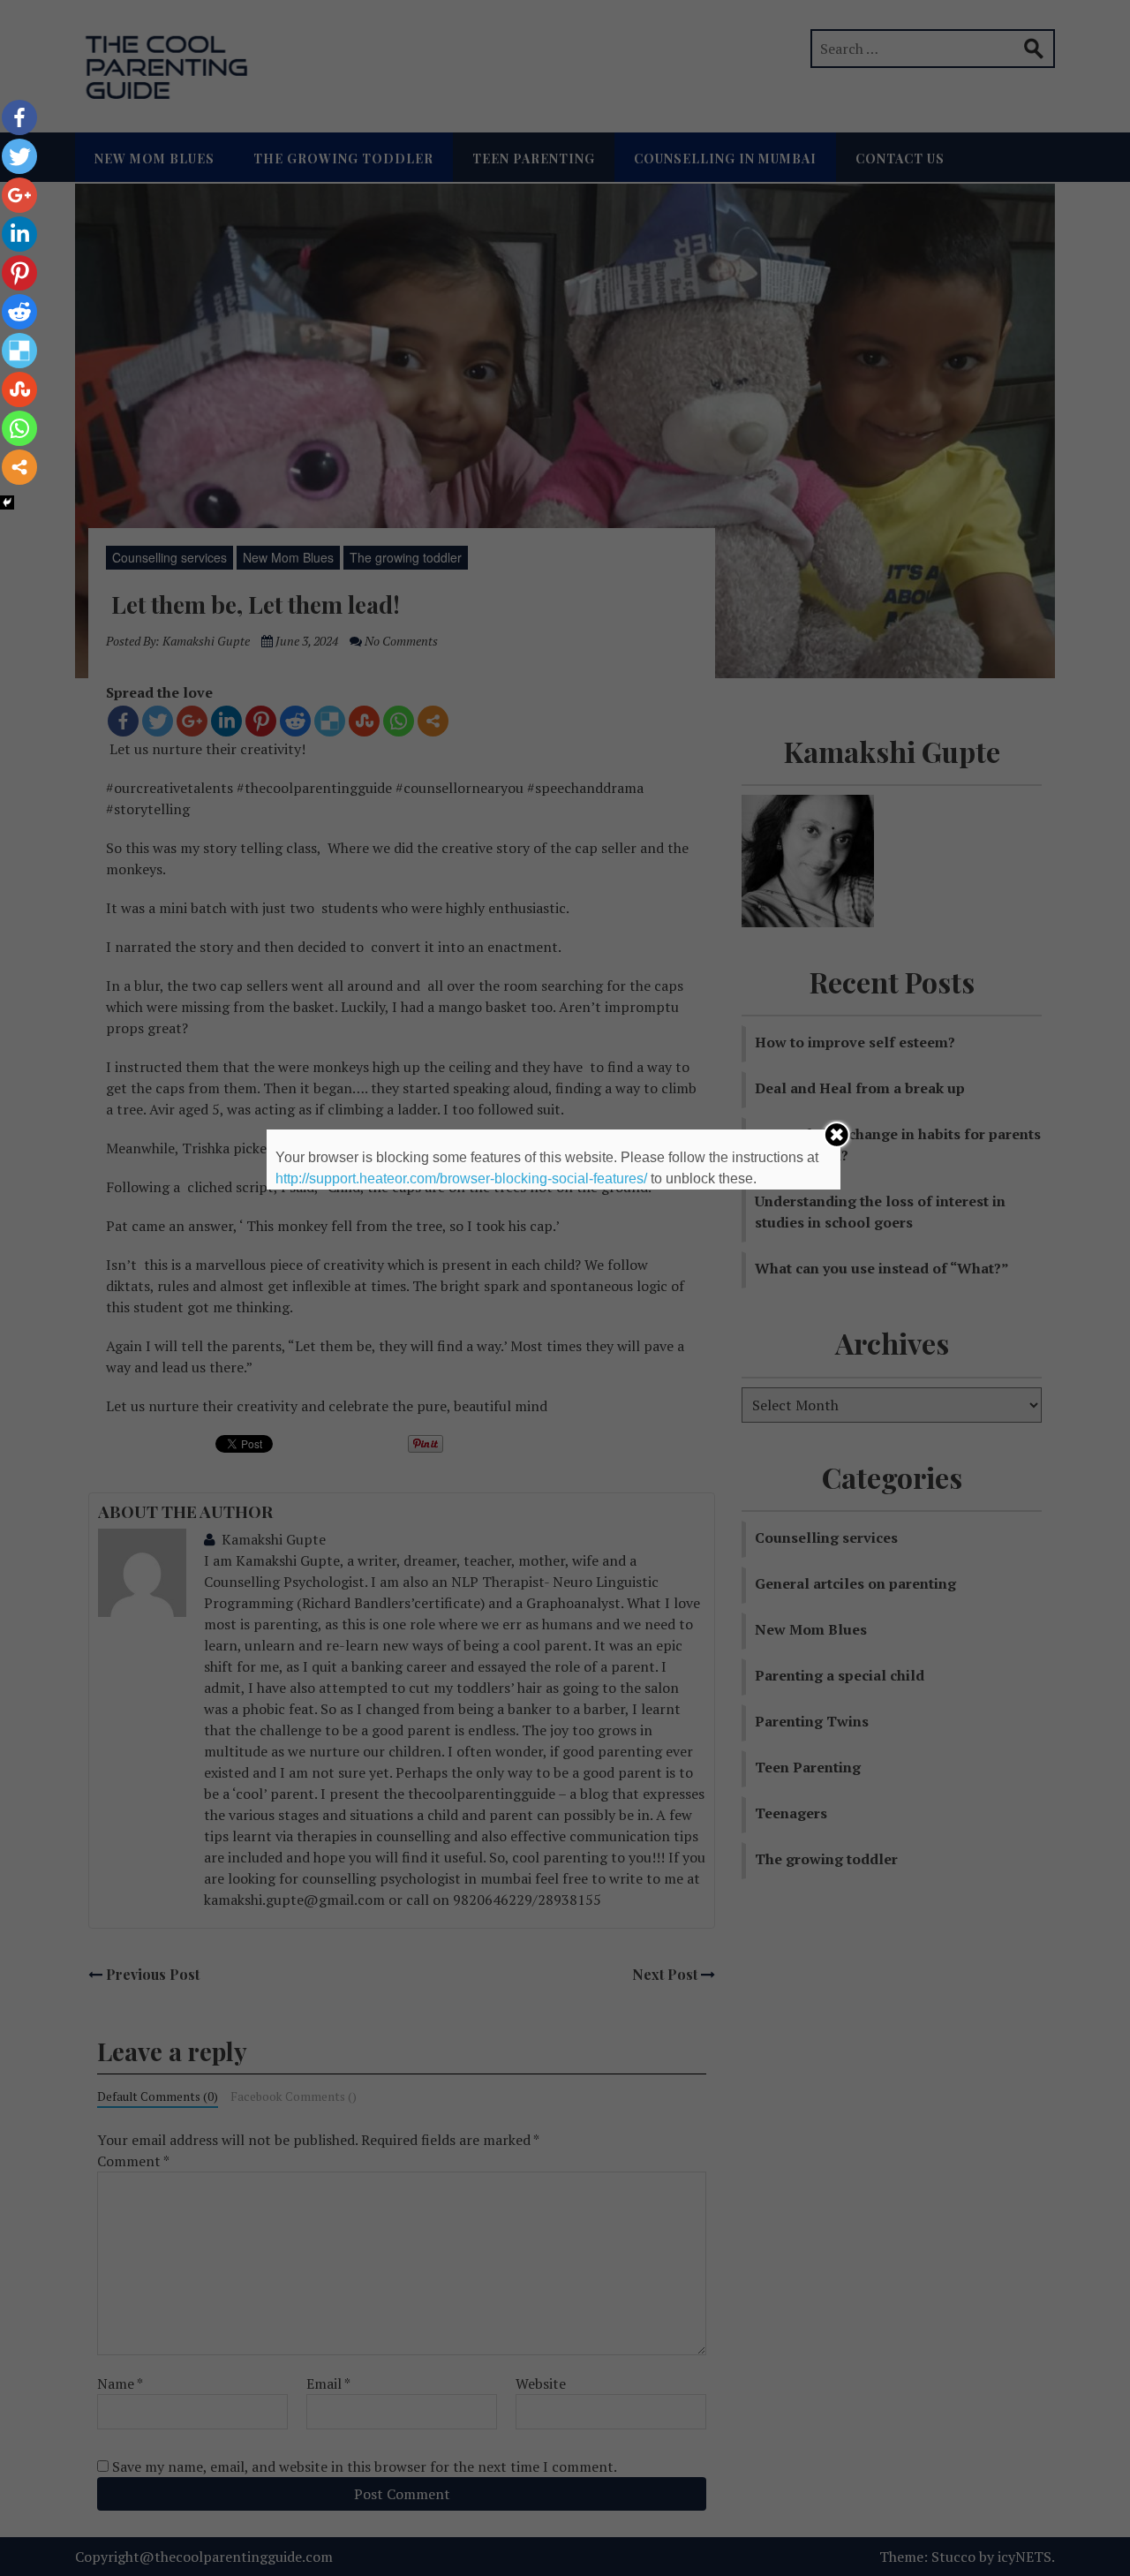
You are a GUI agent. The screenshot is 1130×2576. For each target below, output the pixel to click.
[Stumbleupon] (19, 389)
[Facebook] (19, 117)
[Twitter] (19, 156)
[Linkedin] (19, 234)
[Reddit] (19, 312)
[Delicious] (19, 351)
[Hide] (7, 502)
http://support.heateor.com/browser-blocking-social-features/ (461, 1178)
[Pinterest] (19, 273)
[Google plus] (19, 195)
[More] (19, 467)
